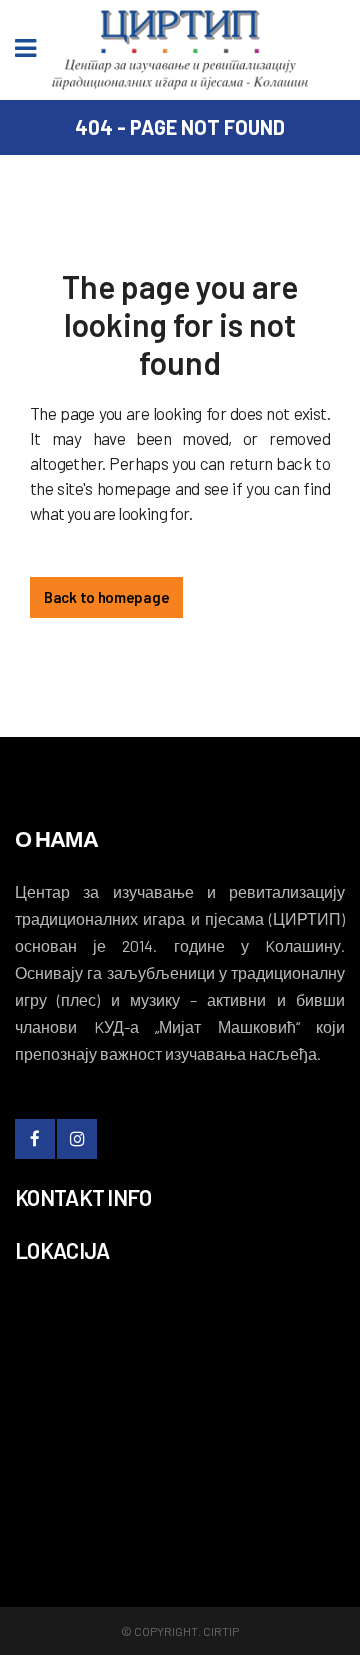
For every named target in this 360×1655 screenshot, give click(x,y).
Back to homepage (106, 597)
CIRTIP (221, 1631)
